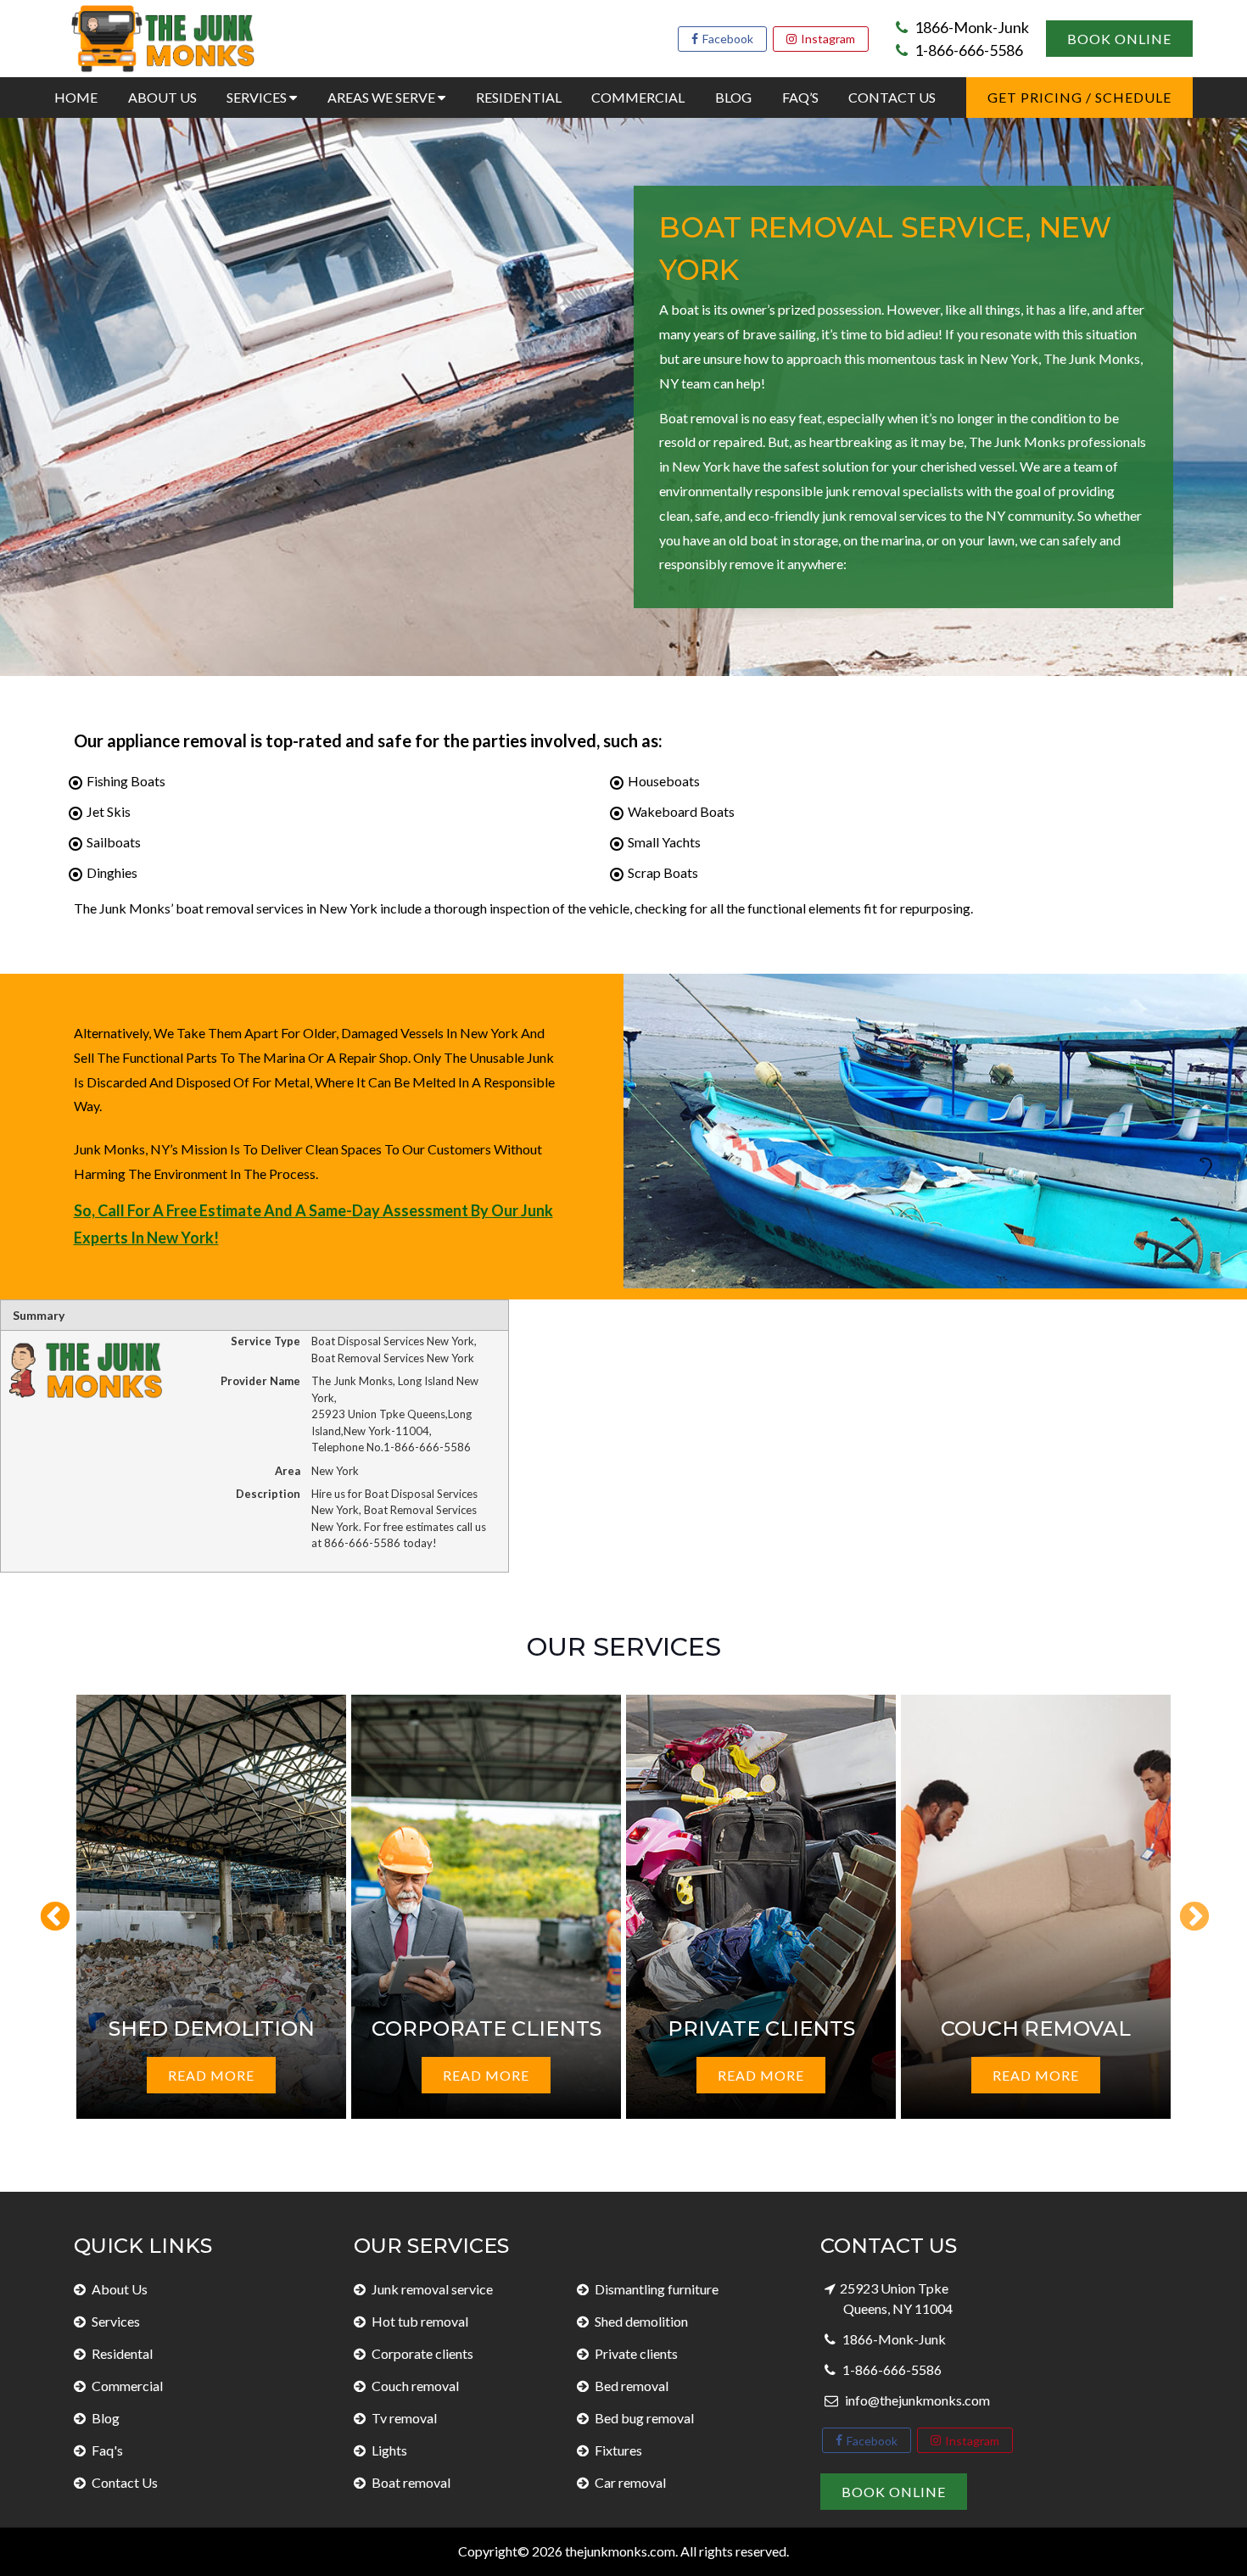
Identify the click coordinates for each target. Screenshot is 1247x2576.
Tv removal (404, 2418)
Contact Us (892, 97)
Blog (733, 97)
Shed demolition (641, 2321)
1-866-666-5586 (967, 50)
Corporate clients (422, 2353)
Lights (389, 2450)
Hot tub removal (420, 2321)
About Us (162, 97)
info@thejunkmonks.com (916, 2400)
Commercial (638, 97)
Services (258, 97)
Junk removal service (432, 2289)
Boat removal (411, 2482)
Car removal (630, 2482)
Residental (122, 2353)
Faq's (107, 2450)
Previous (47, 1909)
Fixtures (618, 2450)
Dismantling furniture (657, 2289)
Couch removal (415, 2386)
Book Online (1119, 39)
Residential (519, 97)
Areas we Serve (383, 97)
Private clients (636, 2353)
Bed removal (632, 2386)
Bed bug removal (644, 2418)
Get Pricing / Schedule (1079, 97)
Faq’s (800, 97)
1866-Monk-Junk (970, 27)
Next (1186, 1909)
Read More (211, 2075)
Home (76, 97)
